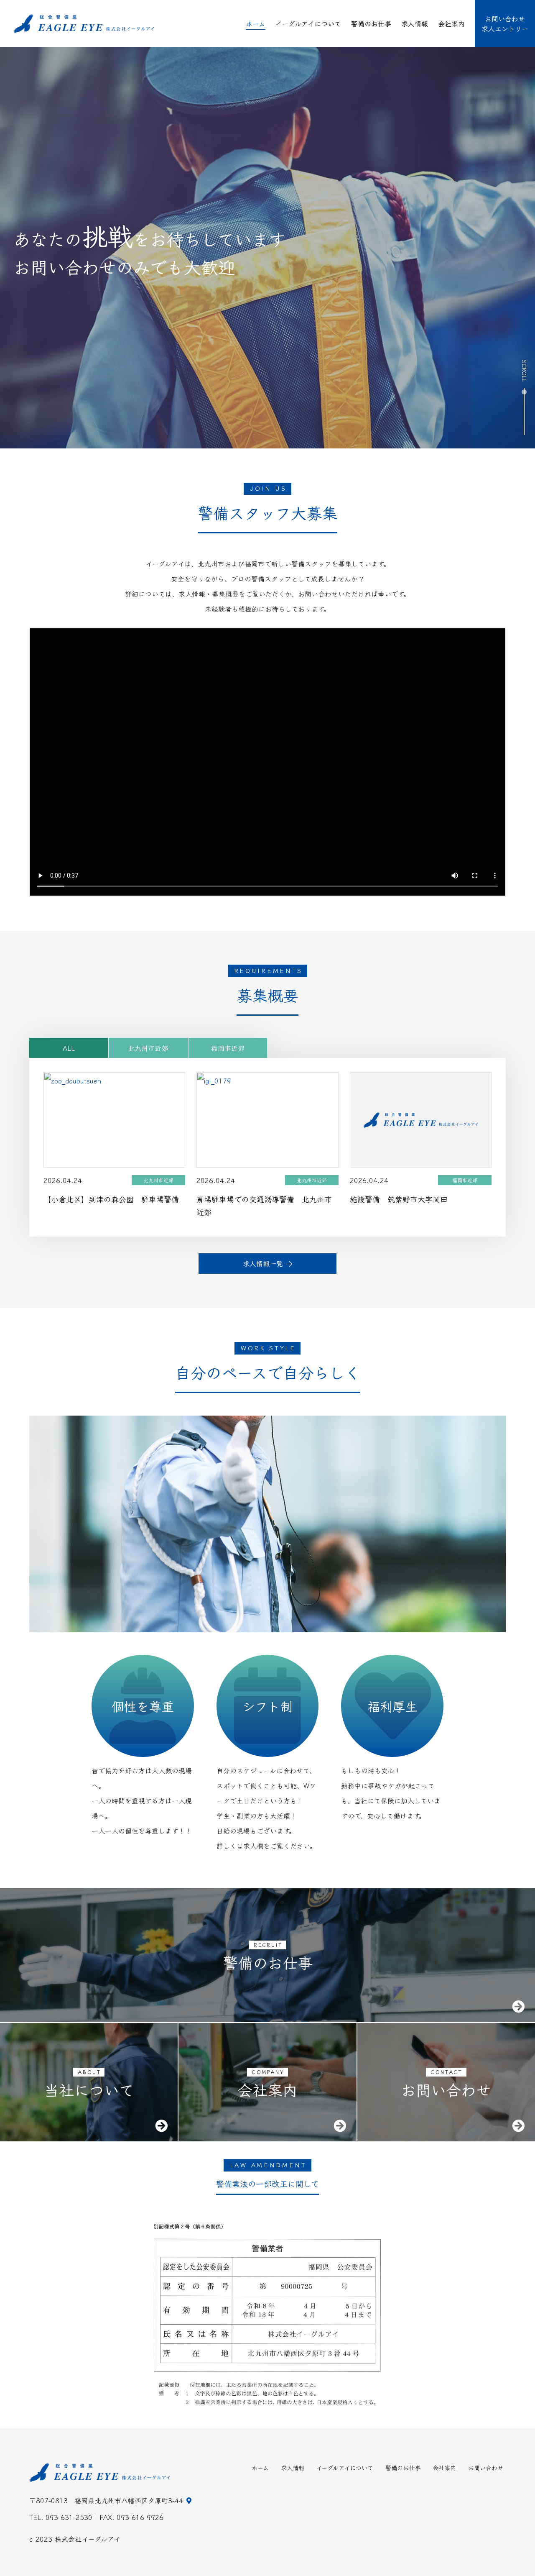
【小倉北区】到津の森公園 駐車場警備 (111, 1199)
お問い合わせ (486, 2468)
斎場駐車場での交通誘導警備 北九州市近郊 (264, 1206)
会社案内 (451, 23)
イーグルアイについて (308, 23)
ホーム (256, 23)
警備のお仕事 (371, 23)
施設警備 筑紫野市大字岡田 (399, 1199)
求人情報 (415, 23)
